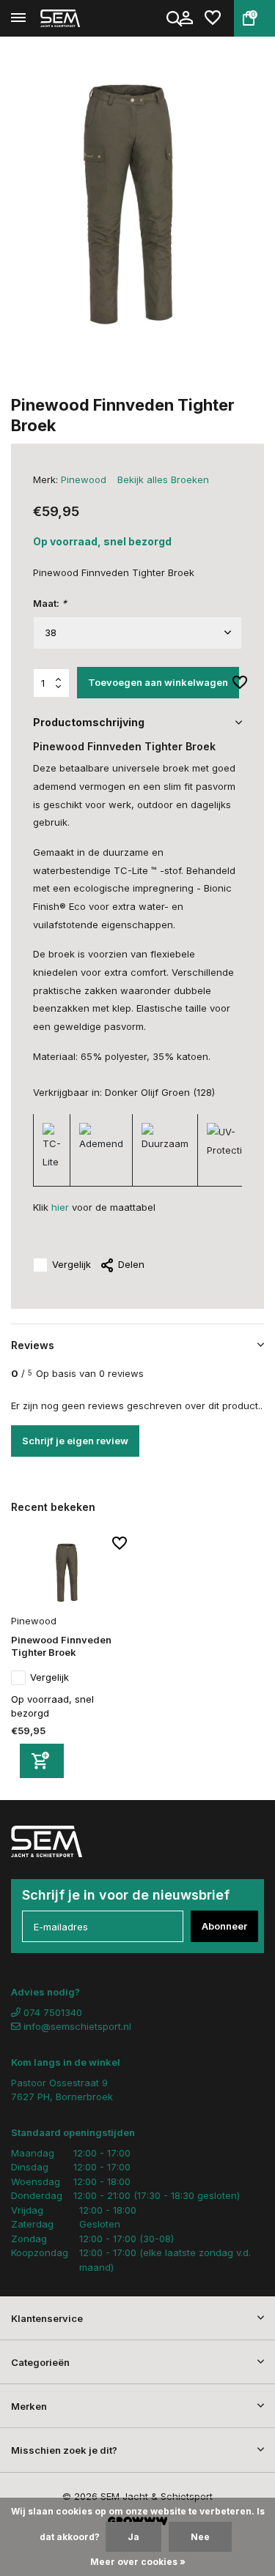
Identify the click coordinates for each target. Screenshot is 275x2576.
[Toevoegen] (42, 1761)
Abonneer (224, 1926)
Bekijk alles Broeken (163, 479)
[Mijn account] (186, 18)
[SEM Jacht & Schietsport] (78, 18)
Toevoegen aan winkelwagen (158, 682)
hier (60, 1207)
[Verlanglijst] (213, 18)
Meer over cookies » (138, 2562)
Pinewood (84, 479)
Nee (200, 2537)
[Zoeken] (175, 18)
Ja (133, 2537)
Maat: (50, 603)
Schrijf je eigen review (75, 1441)
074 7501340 (51, 2012)
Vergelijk (71, 1264)
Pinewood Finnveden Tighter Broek (61, 1646)
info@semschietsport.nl (77, 2026)
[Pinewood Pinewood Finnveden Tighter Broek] (69, 1573)
